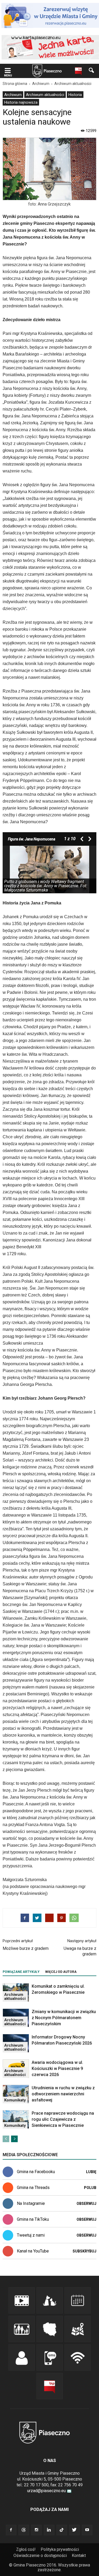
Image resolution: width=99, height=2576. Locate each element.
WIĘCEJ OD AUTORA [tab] (61, 1972)
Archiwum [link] (13, 95)
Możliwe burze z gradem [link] (26, 1948)
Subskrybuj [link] (84, 2251)
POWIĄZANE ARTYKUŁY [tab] (21, 1972)
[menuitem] (13, 95)
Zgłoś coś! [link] (26, 2549)
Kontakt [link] (79, 2555)
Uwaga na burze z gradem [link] (80, 1951)
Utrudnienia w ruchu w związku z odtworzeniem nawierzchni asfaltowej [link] (63, 2094)
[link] (8, 71)
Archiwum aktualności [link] (45, 95)
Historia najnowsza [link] (21, 102)
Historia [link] (75, 95)
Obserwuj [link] (86, 2204)
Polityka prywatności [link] (60, 2549)
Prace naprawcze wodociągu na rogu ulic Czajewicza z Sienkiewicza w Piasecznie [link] (63, 2119)
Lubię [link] (91, 2172)
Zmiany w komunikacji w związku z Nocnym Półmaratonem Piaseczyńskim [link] (64, 2018)
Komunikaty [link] (15, 2100)
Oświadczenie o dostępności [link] (40, 2555)
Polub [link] (90, 2188)
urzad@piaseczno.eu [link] (46, 2491)
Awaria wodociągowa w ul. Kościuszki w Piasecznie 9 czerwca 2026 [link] (57, 2068)
